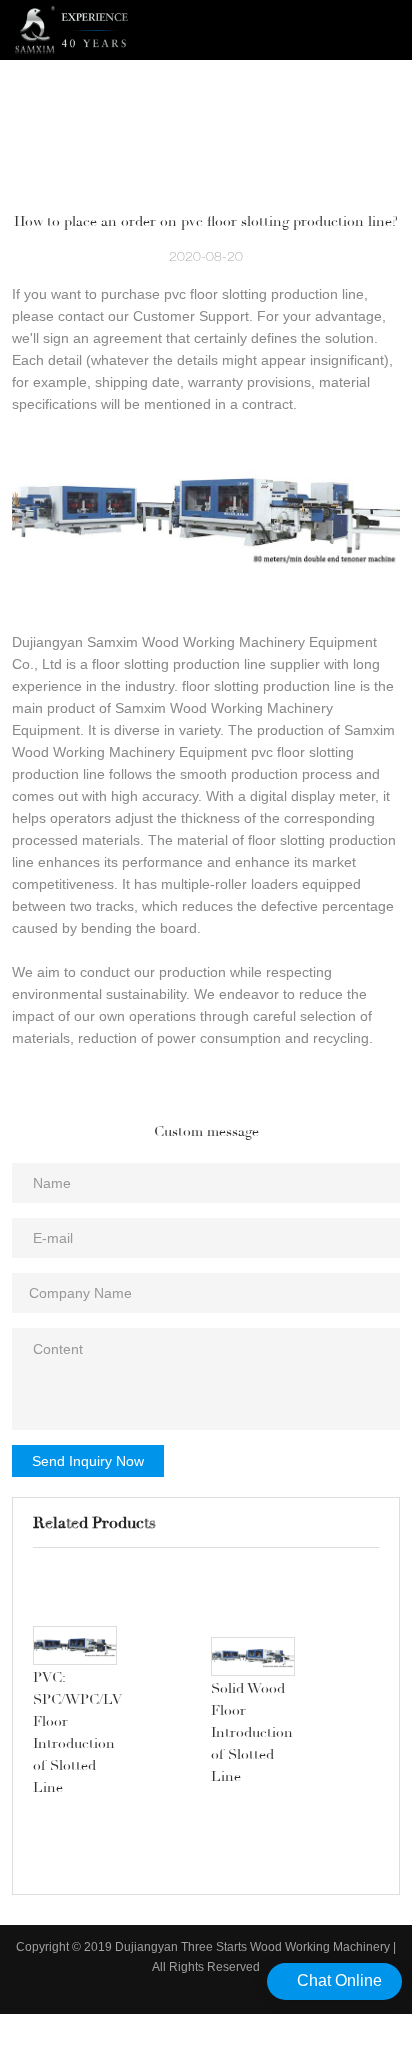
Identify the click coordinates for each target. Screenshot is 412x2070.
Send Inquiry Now (88, 1461)
